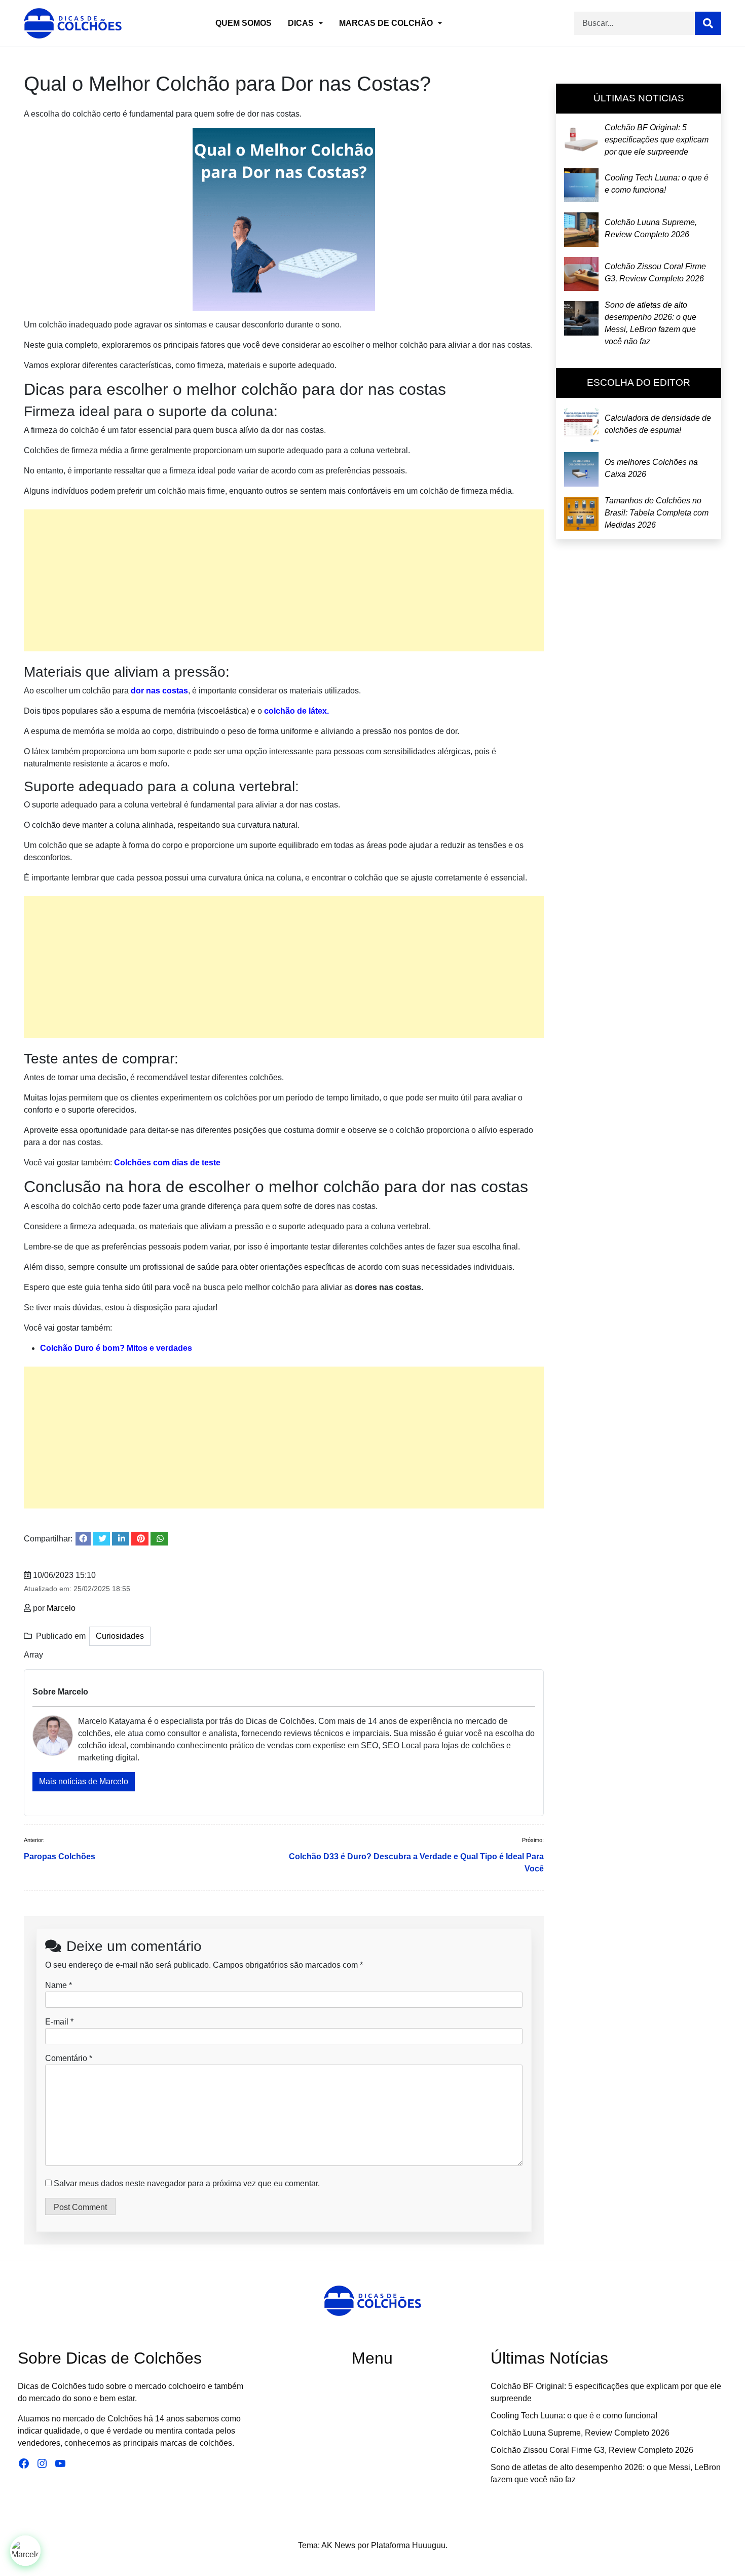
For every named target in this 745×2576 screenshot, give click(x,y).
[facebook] (395, 2509)
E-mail (57, 2022)
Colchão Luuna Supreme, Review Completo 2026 (651, 228)
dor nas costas (159, 691)
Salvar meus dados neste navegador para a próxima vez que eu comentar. (187, 2183)
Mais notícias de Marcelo (84, 1781)
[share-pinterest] (140, 1539)
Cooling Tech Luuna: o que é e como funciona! (657, 184)
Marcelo (61, 1608)
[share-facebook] (83, 1539)
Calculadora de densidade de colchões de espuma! (658, 424)
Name (56, 1985)
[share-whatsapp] (159, 1539)
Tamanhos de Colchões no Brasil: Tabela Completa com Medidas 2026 (657, 513)
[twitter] (352, 2509)
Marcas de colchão (386, 23)
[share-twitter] (101, 1539)
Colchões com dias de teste (167, 1163)
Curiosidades (120, 1636)
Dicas (301, 23)
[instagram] (374, 2509)
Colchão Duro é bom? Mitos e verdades (116, 1348)
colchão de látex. (296, 711)
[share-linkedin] (121, 1539)
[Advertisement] (284, 580)
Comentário (69, 2058)
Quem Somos (244, 23)
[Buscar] (708, 23)
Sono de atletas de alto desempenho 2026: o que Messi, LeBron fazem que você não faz (650, 323)
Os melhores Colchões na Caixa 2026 (651, 468)
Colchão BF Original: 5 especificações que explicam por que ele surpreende (657, 140)
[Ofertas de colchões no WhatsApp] (25, 2551)
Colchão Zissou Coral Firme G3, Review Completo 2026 (655, 273)
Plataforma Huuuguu (408, 2545)
